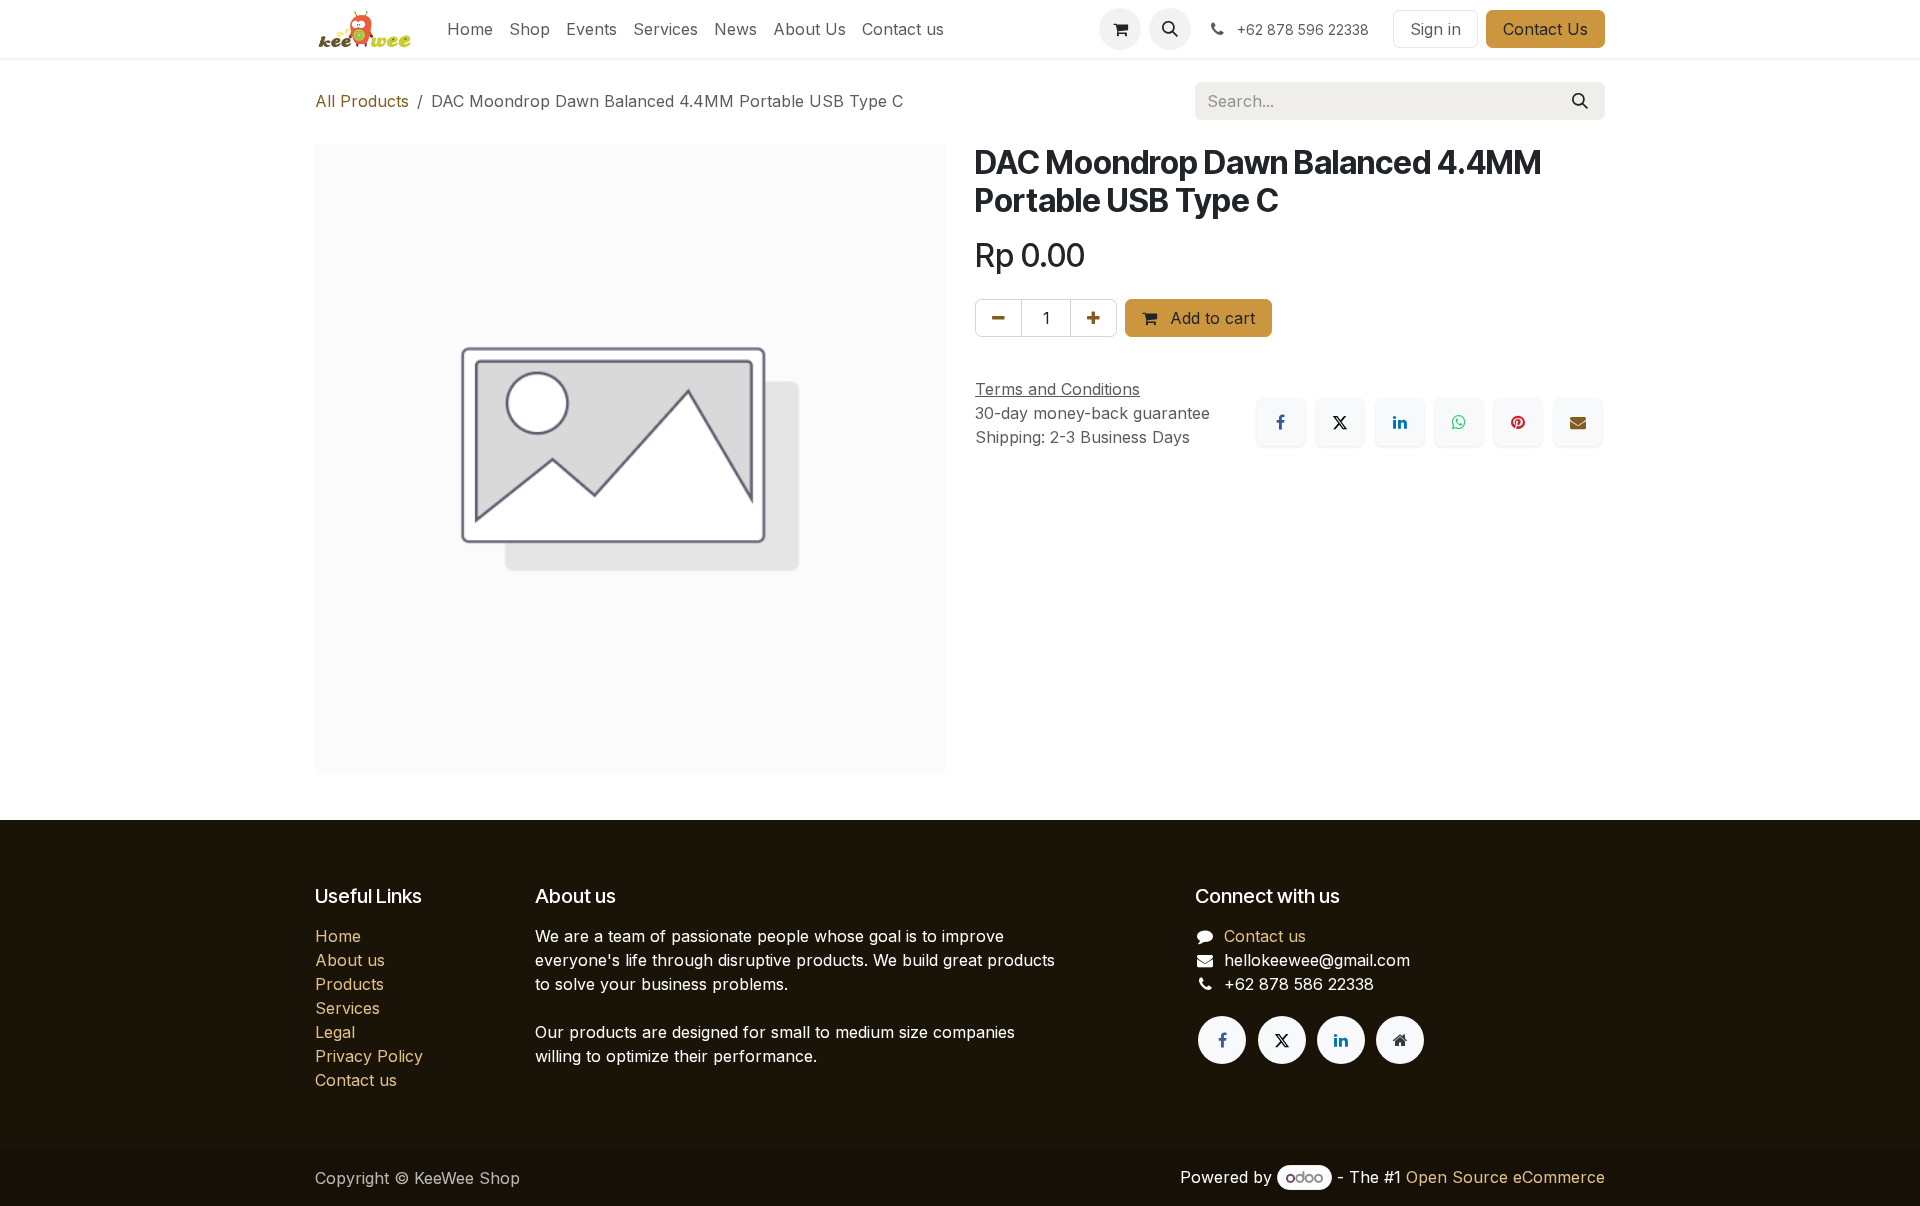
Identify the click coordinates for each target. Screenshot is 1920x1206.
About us (350, 960)
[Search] (1580, 101)
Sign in (1435, 29)
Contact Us (1545, 29)
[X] (1340, 422)
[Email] (1578, 422)
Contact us (356, 1080)
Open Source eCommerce (1505, 1177)
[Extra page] (1400, 1040)
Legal (335, 1032)
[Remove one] (998, 318)
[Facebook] (1281, 422)
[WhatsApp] (1459, 422)
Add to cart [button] (1210, 318)
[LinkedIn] (1400, 422)
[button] (1170, 29)
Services (347, 1008)
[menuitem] (470, 29)
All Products (362, 101)
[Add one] (1093, 318)
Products (349, 984)
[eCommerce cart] (1120, 29)
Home (338, 936)
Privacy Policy (369, 1056)
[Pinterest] (1518, 422)
